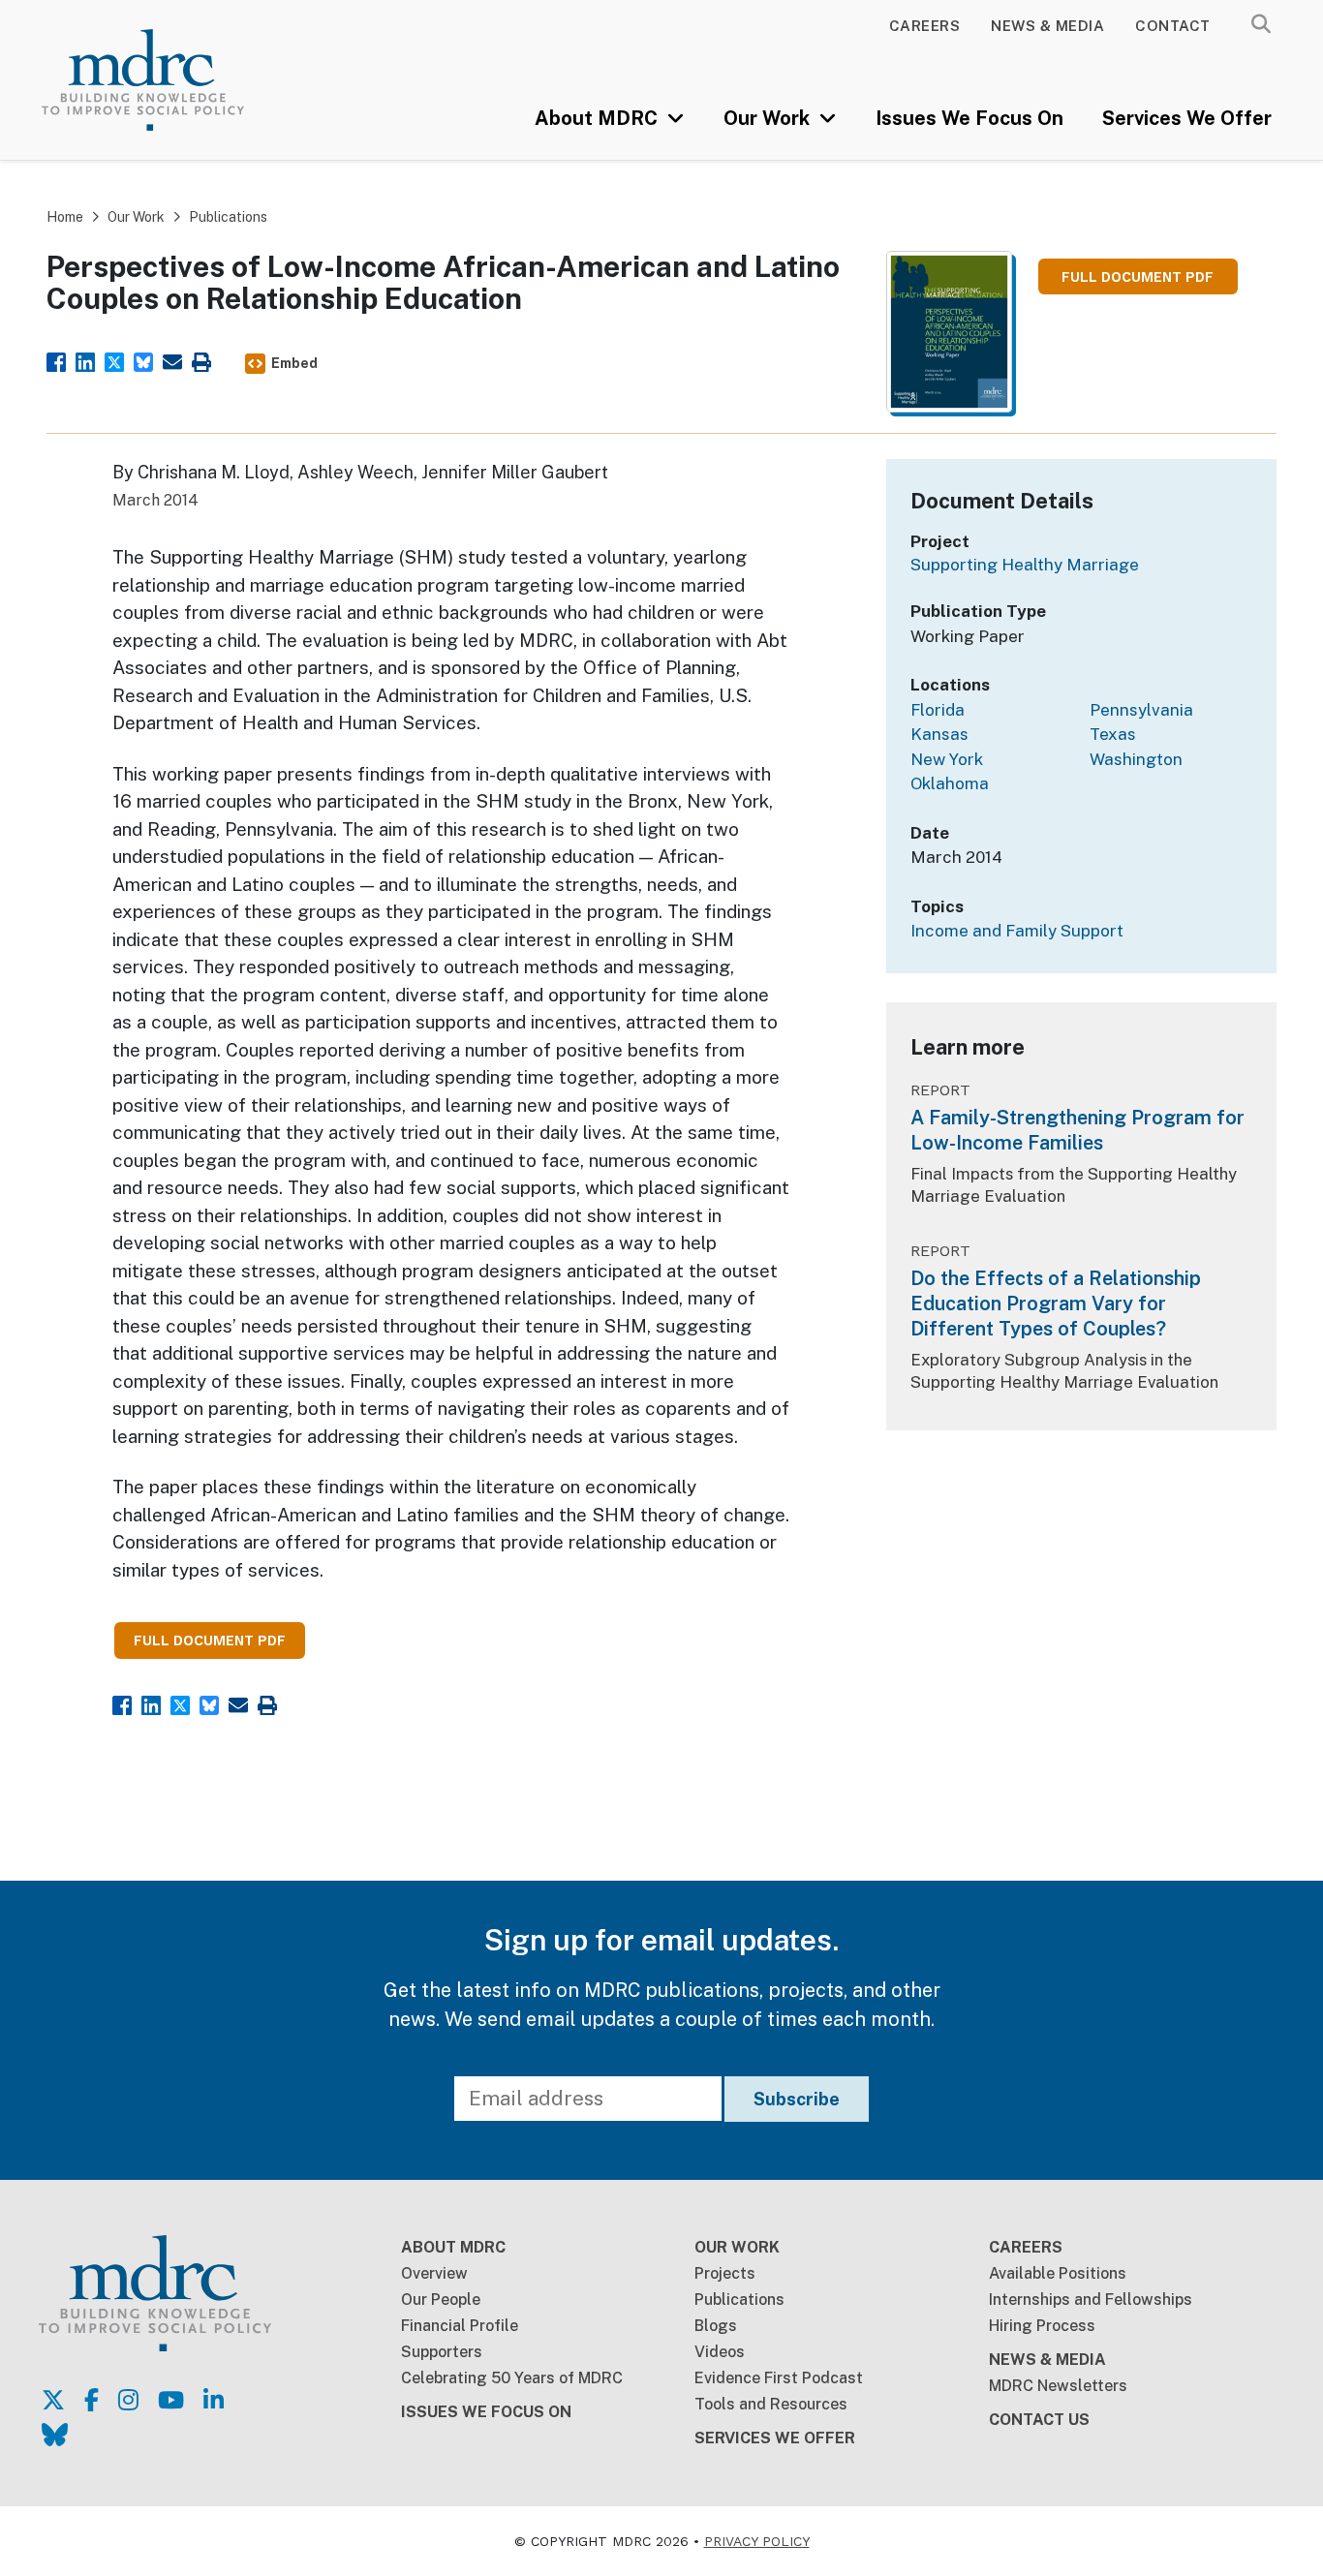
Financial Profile (460, 2326)
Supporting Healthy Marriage (1025, 565)
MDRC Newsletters (1058, 2386)
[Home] (168, 80)
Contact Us (1039, 2420)
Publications (228, 217)
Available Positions (1058, 2273)
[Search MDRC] (1261, 24)
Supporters (442, 2352)
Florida (938, 710)
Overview (434, 2273)
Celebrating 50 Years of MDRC (512, 2378)
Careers (925, 26)
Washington (1136, 759)
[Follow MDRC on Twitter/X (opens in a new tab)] (53, 2400)
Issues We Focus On (969, 118)
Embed (294, 363)
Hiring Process (1042, 2326)
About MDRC (599, 118)
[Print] (201, 361)
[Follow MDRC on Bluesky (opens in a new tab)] (55, 2435)
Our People (441, 2300)
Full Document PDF (1138, 277)
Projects (725, 2273)
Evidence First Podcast (779, 2378)
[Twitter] (114, 361)
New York (947, 759)
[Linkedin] (85, 361)
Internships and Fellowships (1091, 2300)
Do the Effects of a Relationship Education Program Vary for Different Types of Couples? (1056, 1303)
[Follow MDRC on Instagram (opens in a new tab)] (128, 2400)
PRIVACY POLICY (757, 2541)
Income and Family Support (1017, 931)
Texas (1113, 734)
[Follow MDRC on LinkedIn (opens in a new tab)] (214, 2400)
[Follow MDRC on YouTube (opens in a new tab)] (171, 2400)
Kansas (939, 734)
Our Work (769, 118)
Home (65, 217)
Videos (720, 2352)
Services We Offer (1187, 118)
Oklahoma (950, 783)
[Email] (172, 361)
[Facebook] (56, 361)
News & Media (1047, 26)
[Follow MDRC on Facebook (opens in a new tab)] (92, 2400)
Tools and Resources (771, 2404)
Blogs (716, 2326)
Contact (1173, 26)
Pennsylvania (1141, 710)
